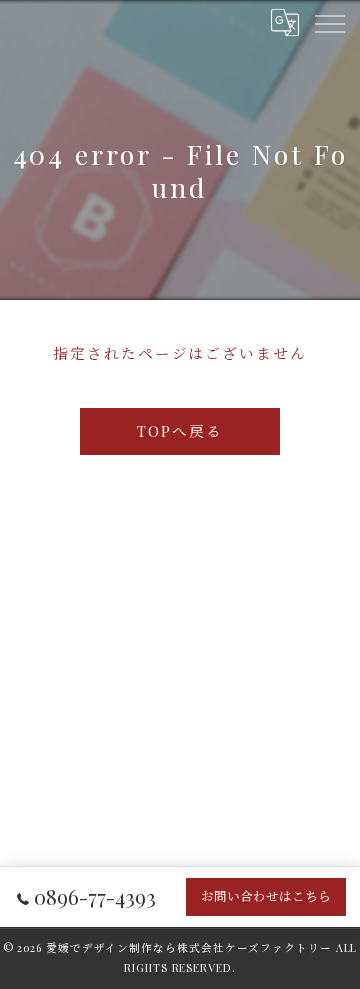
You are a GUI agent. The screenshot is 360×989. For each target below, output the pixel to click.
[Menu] (329, 22)
